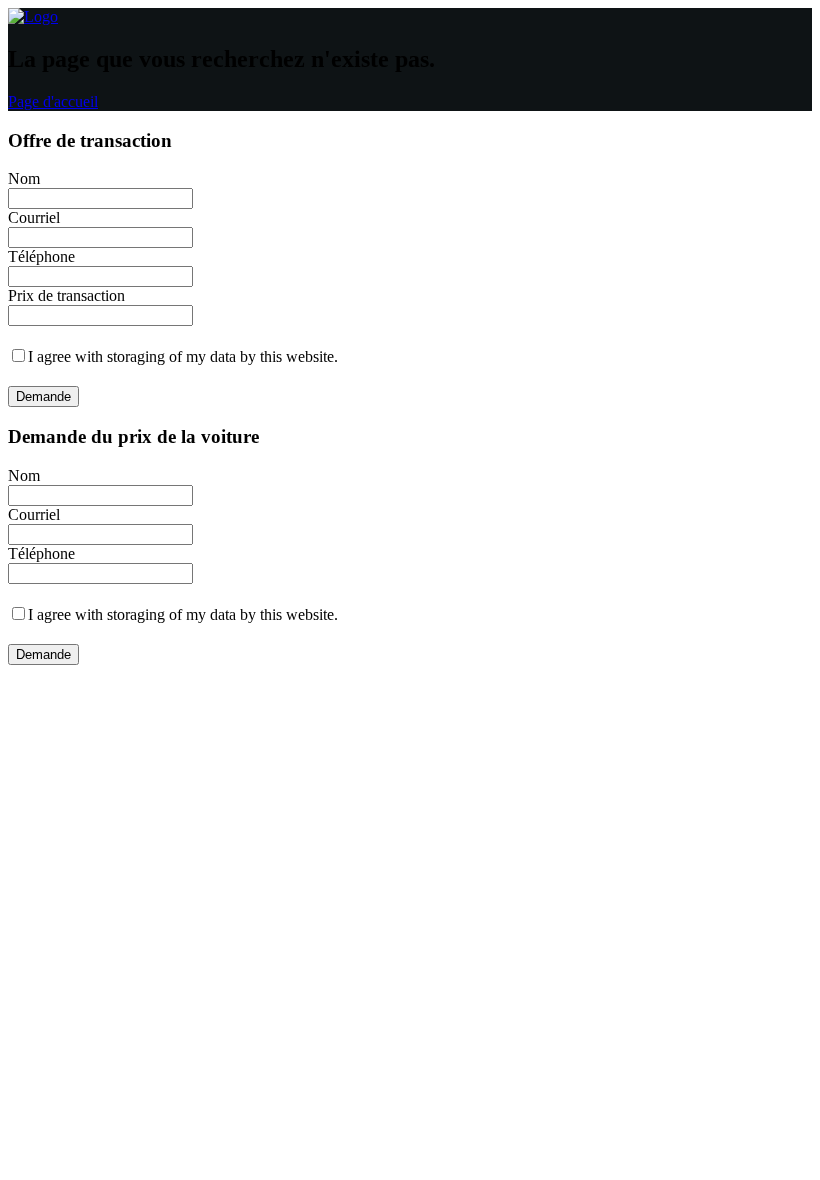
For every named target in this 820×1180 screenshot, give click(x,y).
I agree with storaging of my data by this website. (183, 356)
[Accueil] (33, 16)
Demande (43, 396)
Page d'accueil (53, 101)
